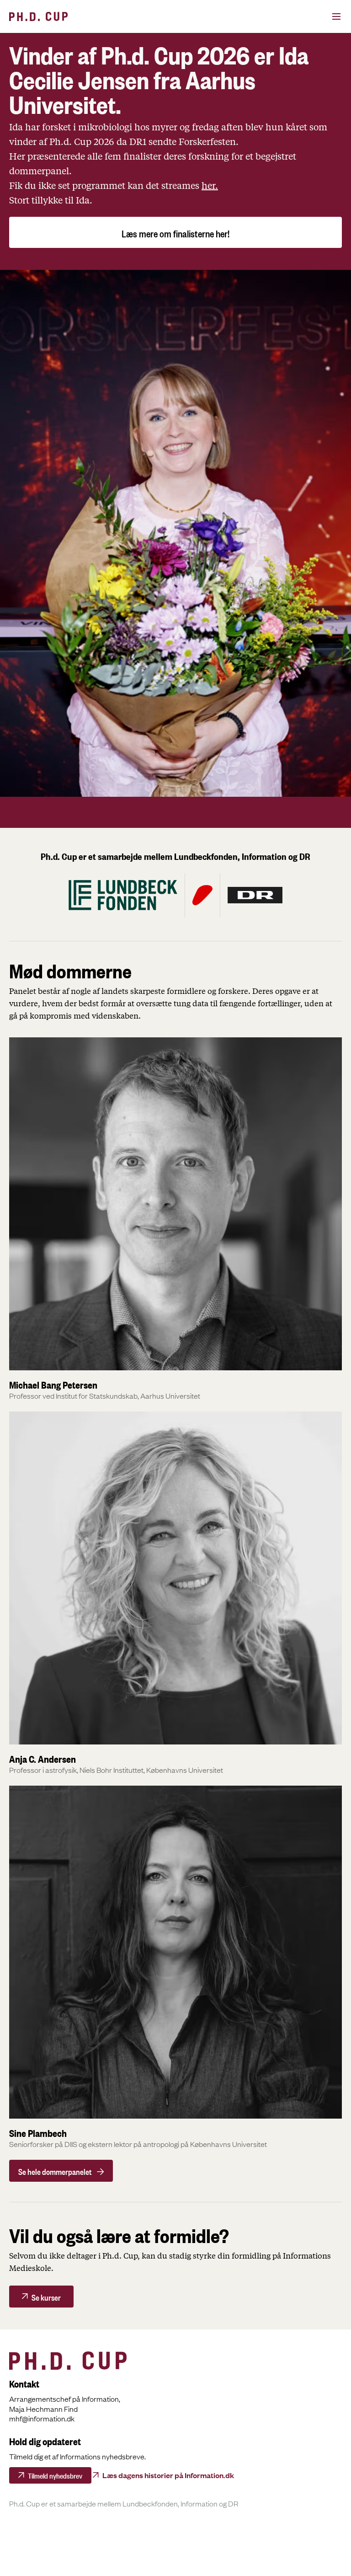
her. (210, 186)
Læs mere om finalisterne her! (175, 232)
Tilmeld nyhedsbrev (55, 2475)
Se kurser (46, 2296)
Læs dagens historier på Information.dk (168, 2475)
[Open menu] (326, 16)
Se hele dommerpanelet (55, 2171)
